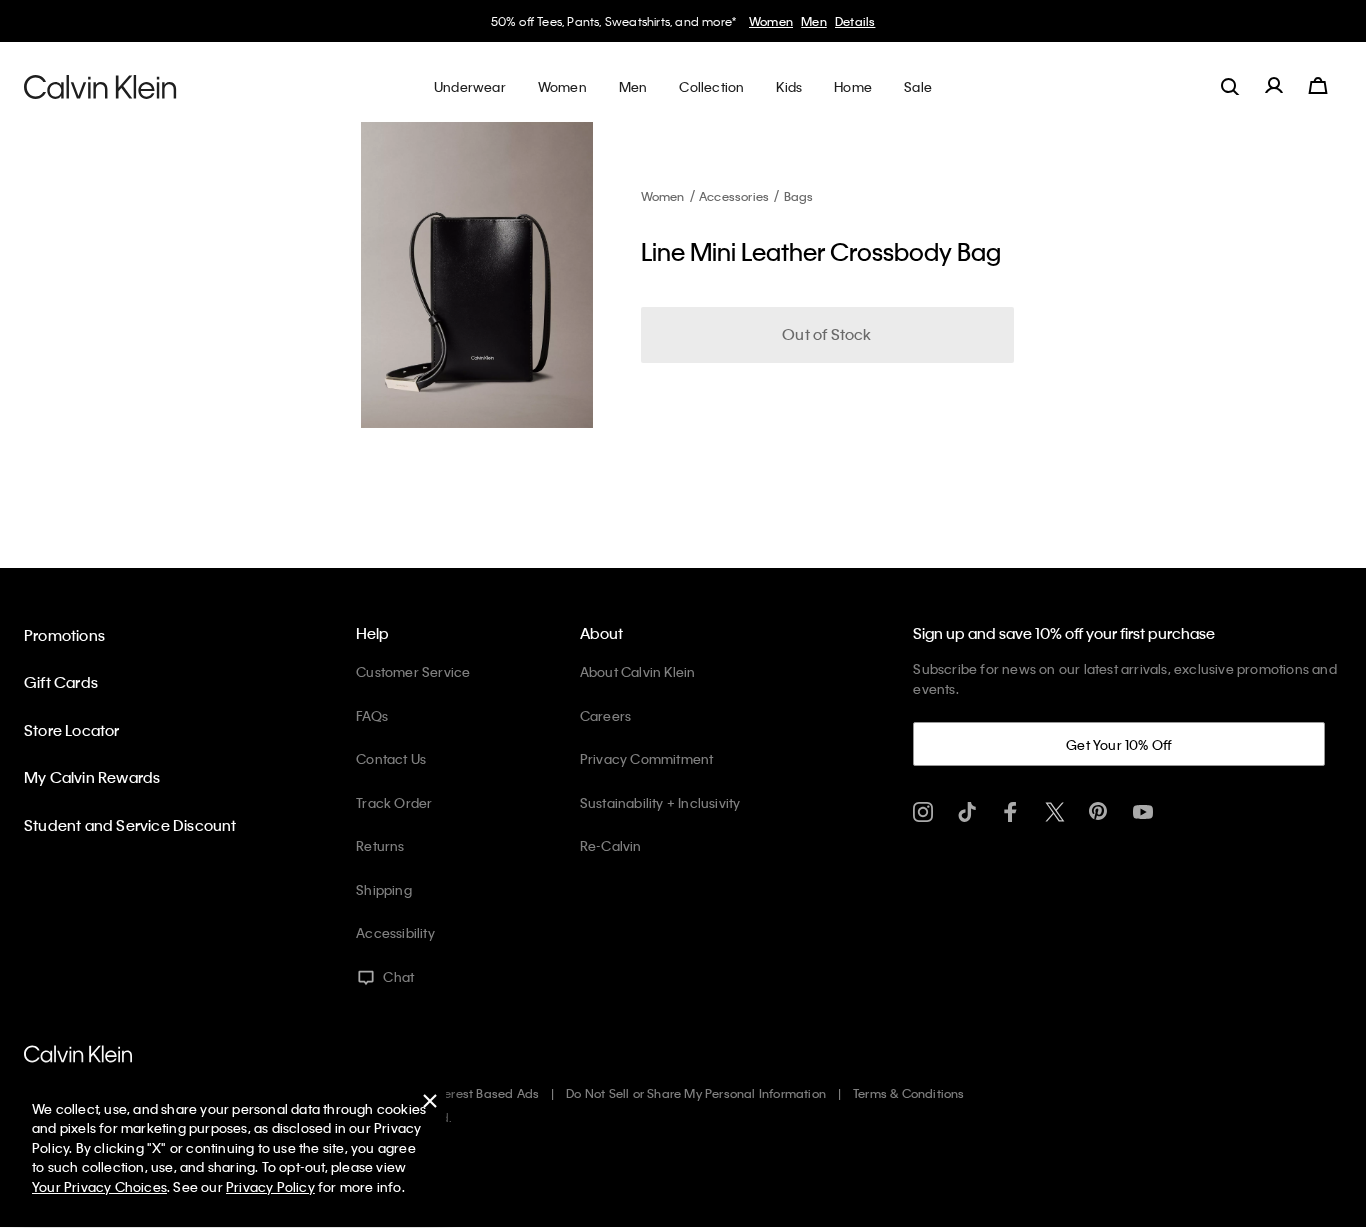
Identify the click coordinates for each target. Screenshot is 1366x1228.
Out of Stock (826, 334)
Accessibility (395, 932)
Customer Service (413, 671)
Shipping (384, 889)
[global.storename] (100, 86)
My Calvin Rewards (92, 777)
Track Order (394, 802)
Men (814, 21)
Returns (380, 845)
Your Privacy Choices (99, 1186)
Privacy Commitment (647, 758)
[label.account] (1274, 86)
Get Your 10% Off (1119, 744)
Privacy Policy (270, 1186)
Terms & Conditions (909, 1093)
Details (855, 21)
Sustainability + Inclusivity (660, 802)
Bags (799, 196)
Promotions (64, 635)
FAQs (372, 715)
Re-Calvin (611, 845)
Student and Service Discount (130, 825)
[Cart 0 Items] (1318, 86)
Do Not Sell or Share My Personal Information (696, 1093)
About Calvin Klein (638, 671)
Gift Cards (61, 682)
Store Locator (72, 730)
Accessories (734, 196)
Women (771, 21)
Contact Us (391, 758)
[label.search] (1230, 86)
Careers (605, 715)
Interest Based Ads (485, 1093)
